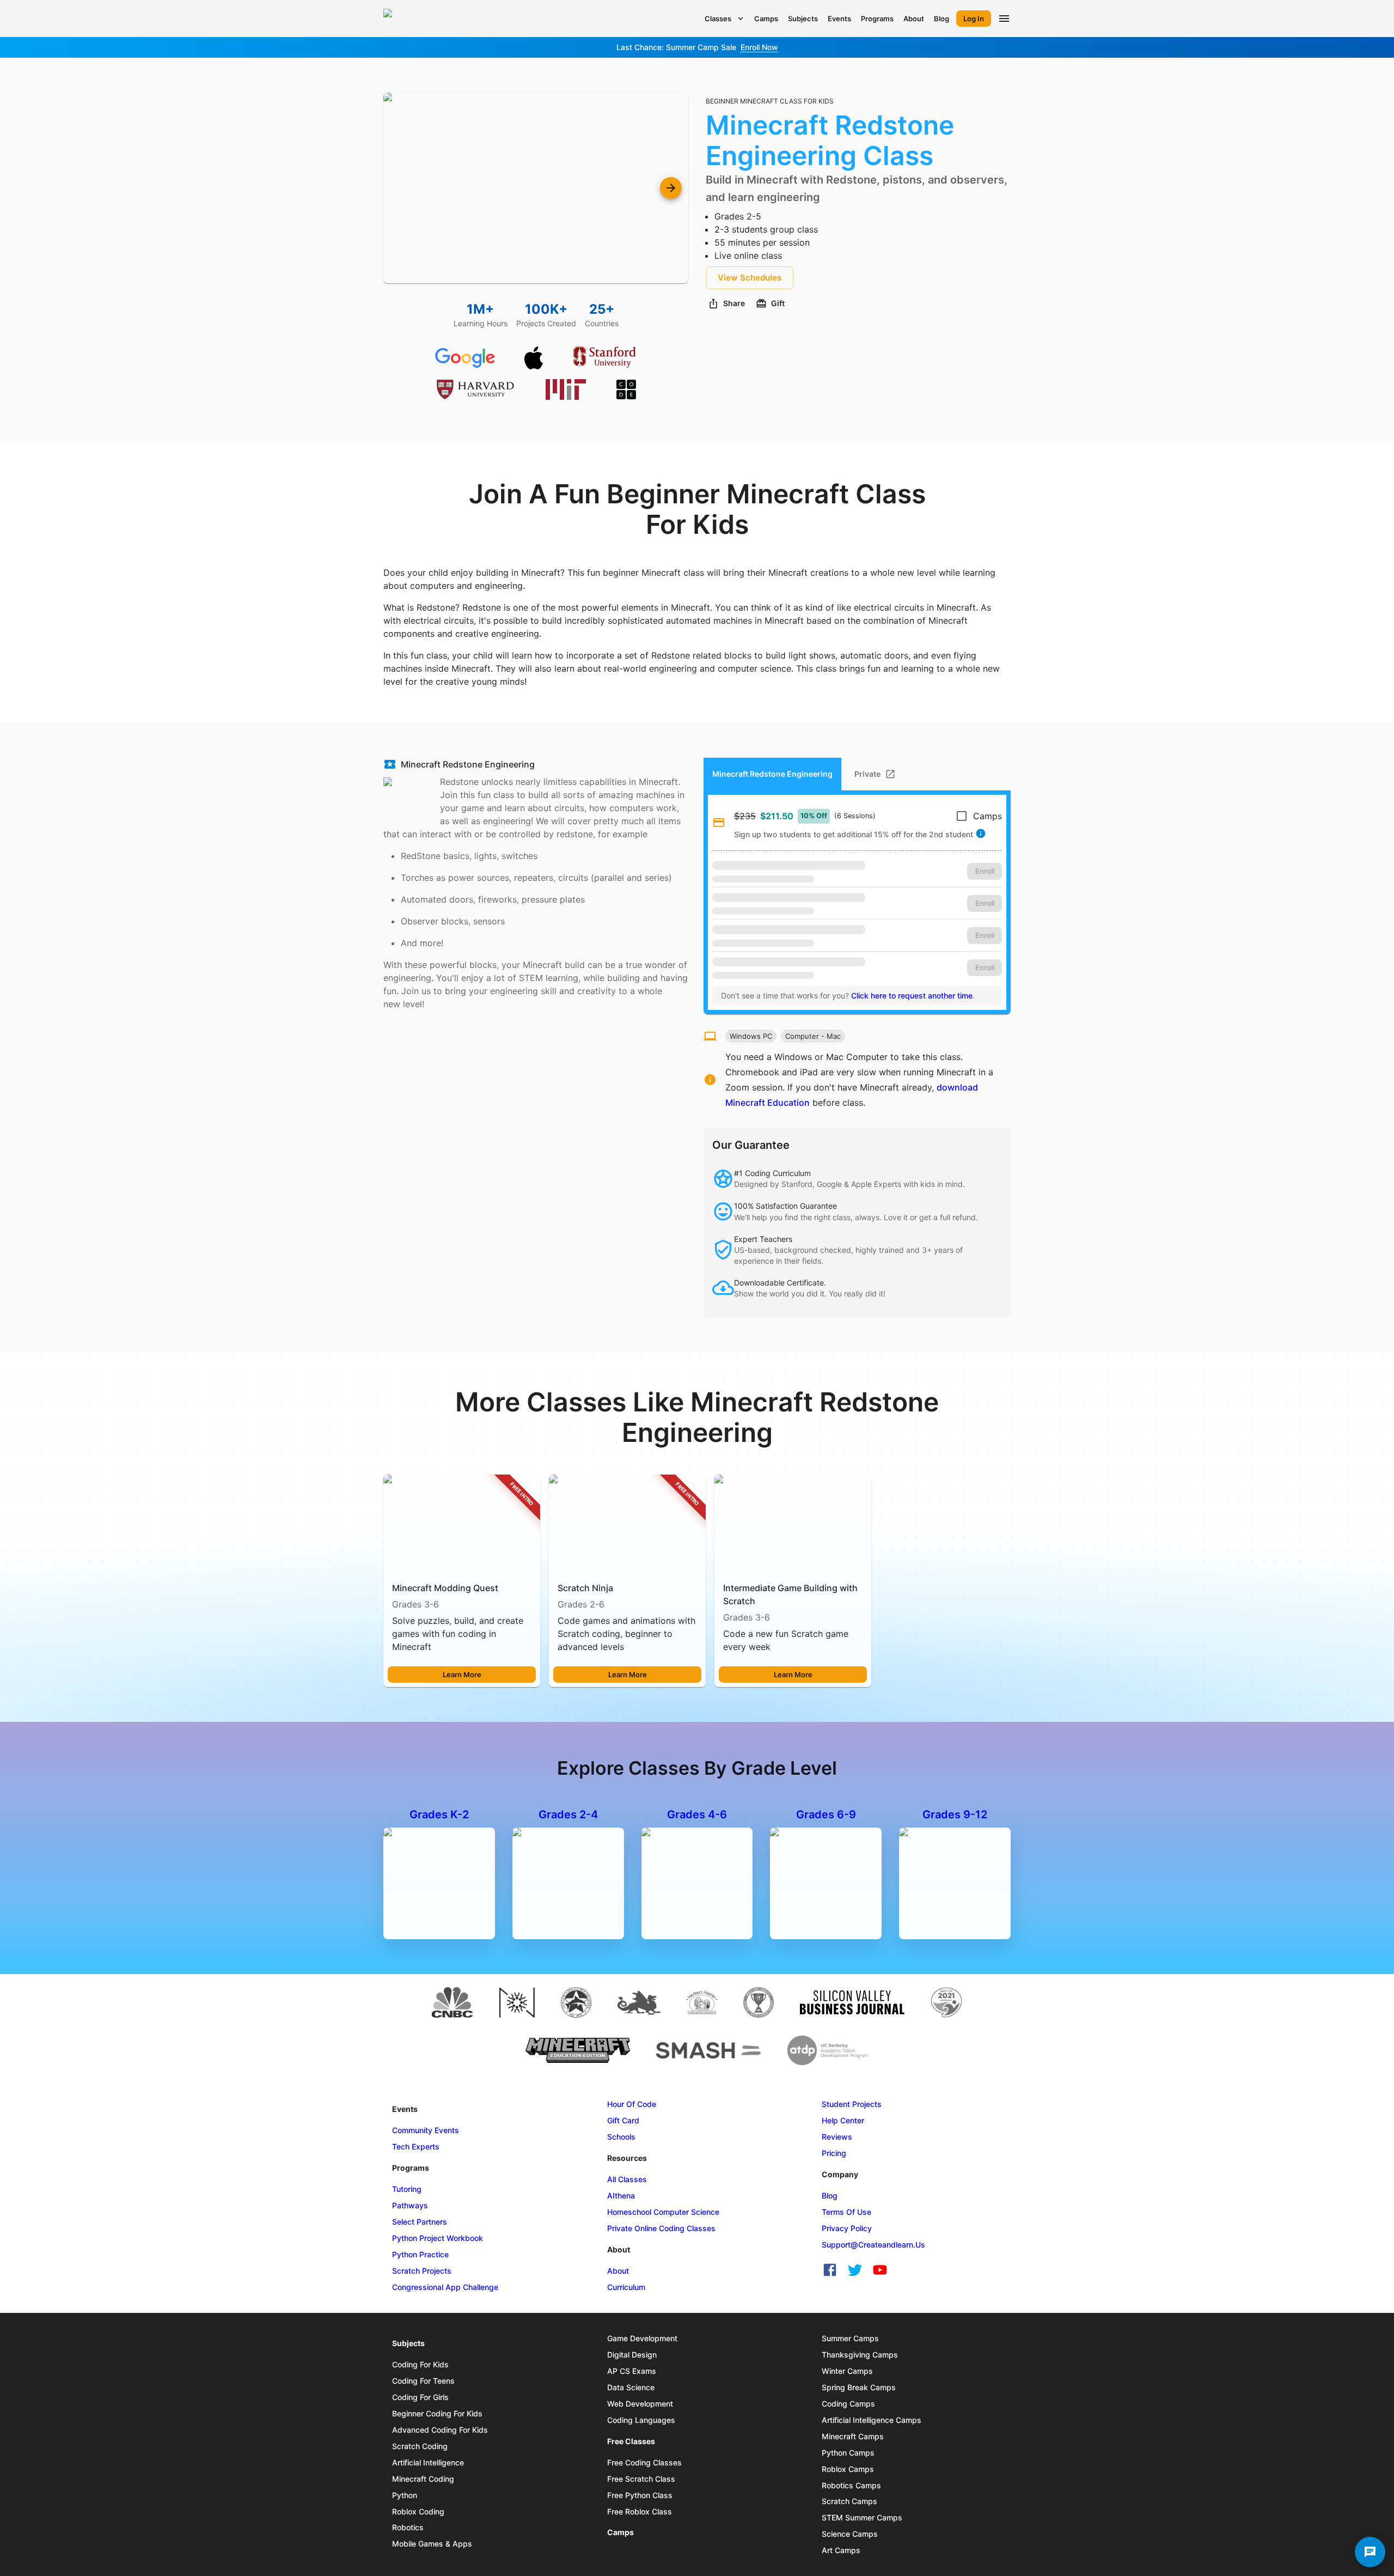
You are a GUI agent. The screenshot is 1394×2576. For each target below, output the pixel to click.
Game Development (642, 2338)
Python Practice (420, 2254)
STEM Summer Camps (862, 2517)
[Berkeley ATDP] (828, 2050)
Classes (718, 19)
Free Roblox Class (640, 2511)
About (914, 19)
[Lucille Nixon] (576, 2002)
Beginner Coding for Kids (437, 2413)
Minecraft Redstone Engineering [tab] (772, 774)
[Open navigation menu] (1004, 19)
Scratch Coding (420, 2446)
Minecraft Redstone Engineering (468, 764)
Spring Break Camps (859, 2387)
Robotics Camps (851, 2485)
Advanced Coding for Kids (440, 2430)
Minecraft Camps (853, 2436)
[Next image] (671, 188)
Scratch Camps (849, 2501)
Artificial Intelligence (428, 2462)
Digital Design (632, 2355)
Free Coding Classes (644, 2462)
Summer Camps (850, 2338)
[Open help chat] (1370, 2552)
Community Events (426, 2130)
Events (839, 19)
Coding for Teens (423, 2381)
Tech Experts (416, 2146)
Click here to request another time (912, 995)
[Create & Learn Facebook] (830, 2270)
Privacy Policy (847, 2228)
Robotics (408, 2527)
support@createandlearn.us (873, 2245)
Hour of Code (632, 2104)
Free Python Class (640, 2495)
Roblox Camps (848, 2469)
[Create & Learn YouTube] (880, 2270)
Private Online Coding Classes (661, 2228)
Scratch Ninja (585, 1588)
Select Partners (420, 2222)
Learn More (462, 1674)
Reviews (837, 2137)
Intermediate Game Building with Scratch (790, 1594)
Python (405, 2495)
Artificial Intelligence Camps (872, 2420)
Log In (974, 19)
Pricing (834, 2153)
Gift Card (623, 2120)
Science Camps (850, 2534)
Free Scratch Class (641, 2479)
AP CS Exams (632, 2371)
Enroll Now (759, 47)
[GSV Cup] (759, 2002)
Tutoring (407, 2189)
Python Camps (848, 2453)
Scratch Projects (422, 2271)
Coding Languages (641, 2420)
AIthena (621, 2196)
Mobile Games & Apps (432, 2544)
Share (734, 303)
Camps (766, 19)
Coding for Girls (420, 2397)
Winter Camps (847, 2371)
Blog (941, 19)
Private (867, 774)
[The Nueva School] (517, 2002)
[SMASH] (708, 2050)
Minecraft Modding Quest (445, 1588)
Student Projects (852, 2104)
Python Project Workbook (438, 2238)
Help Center (843, 2120)
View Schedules (750, 278)
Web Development (640, 2404)
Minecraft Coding (423, 2479)
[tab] (874, 774)
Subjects (803, 19)
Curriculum (626, 2287)
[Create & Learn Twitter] (855, 2270)
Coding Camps (848, 2404)
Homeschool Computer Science (663, 2212)
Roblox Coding (418, 2511)
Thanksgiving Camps (860, 2355)
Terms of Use (846, 2212)
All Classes (627, 2179)
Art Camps (841, 2550)
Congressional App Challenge (445, 2287)
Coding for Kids (420, 2364)
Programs (877, 19)
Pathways (410, 2205)
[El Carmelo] (639, 2002)
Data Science (631, 2387)
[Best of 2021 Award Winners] (946, 2002)
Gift (778, 303)
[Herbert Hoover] (702, 2002)
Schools (621, 2137)
